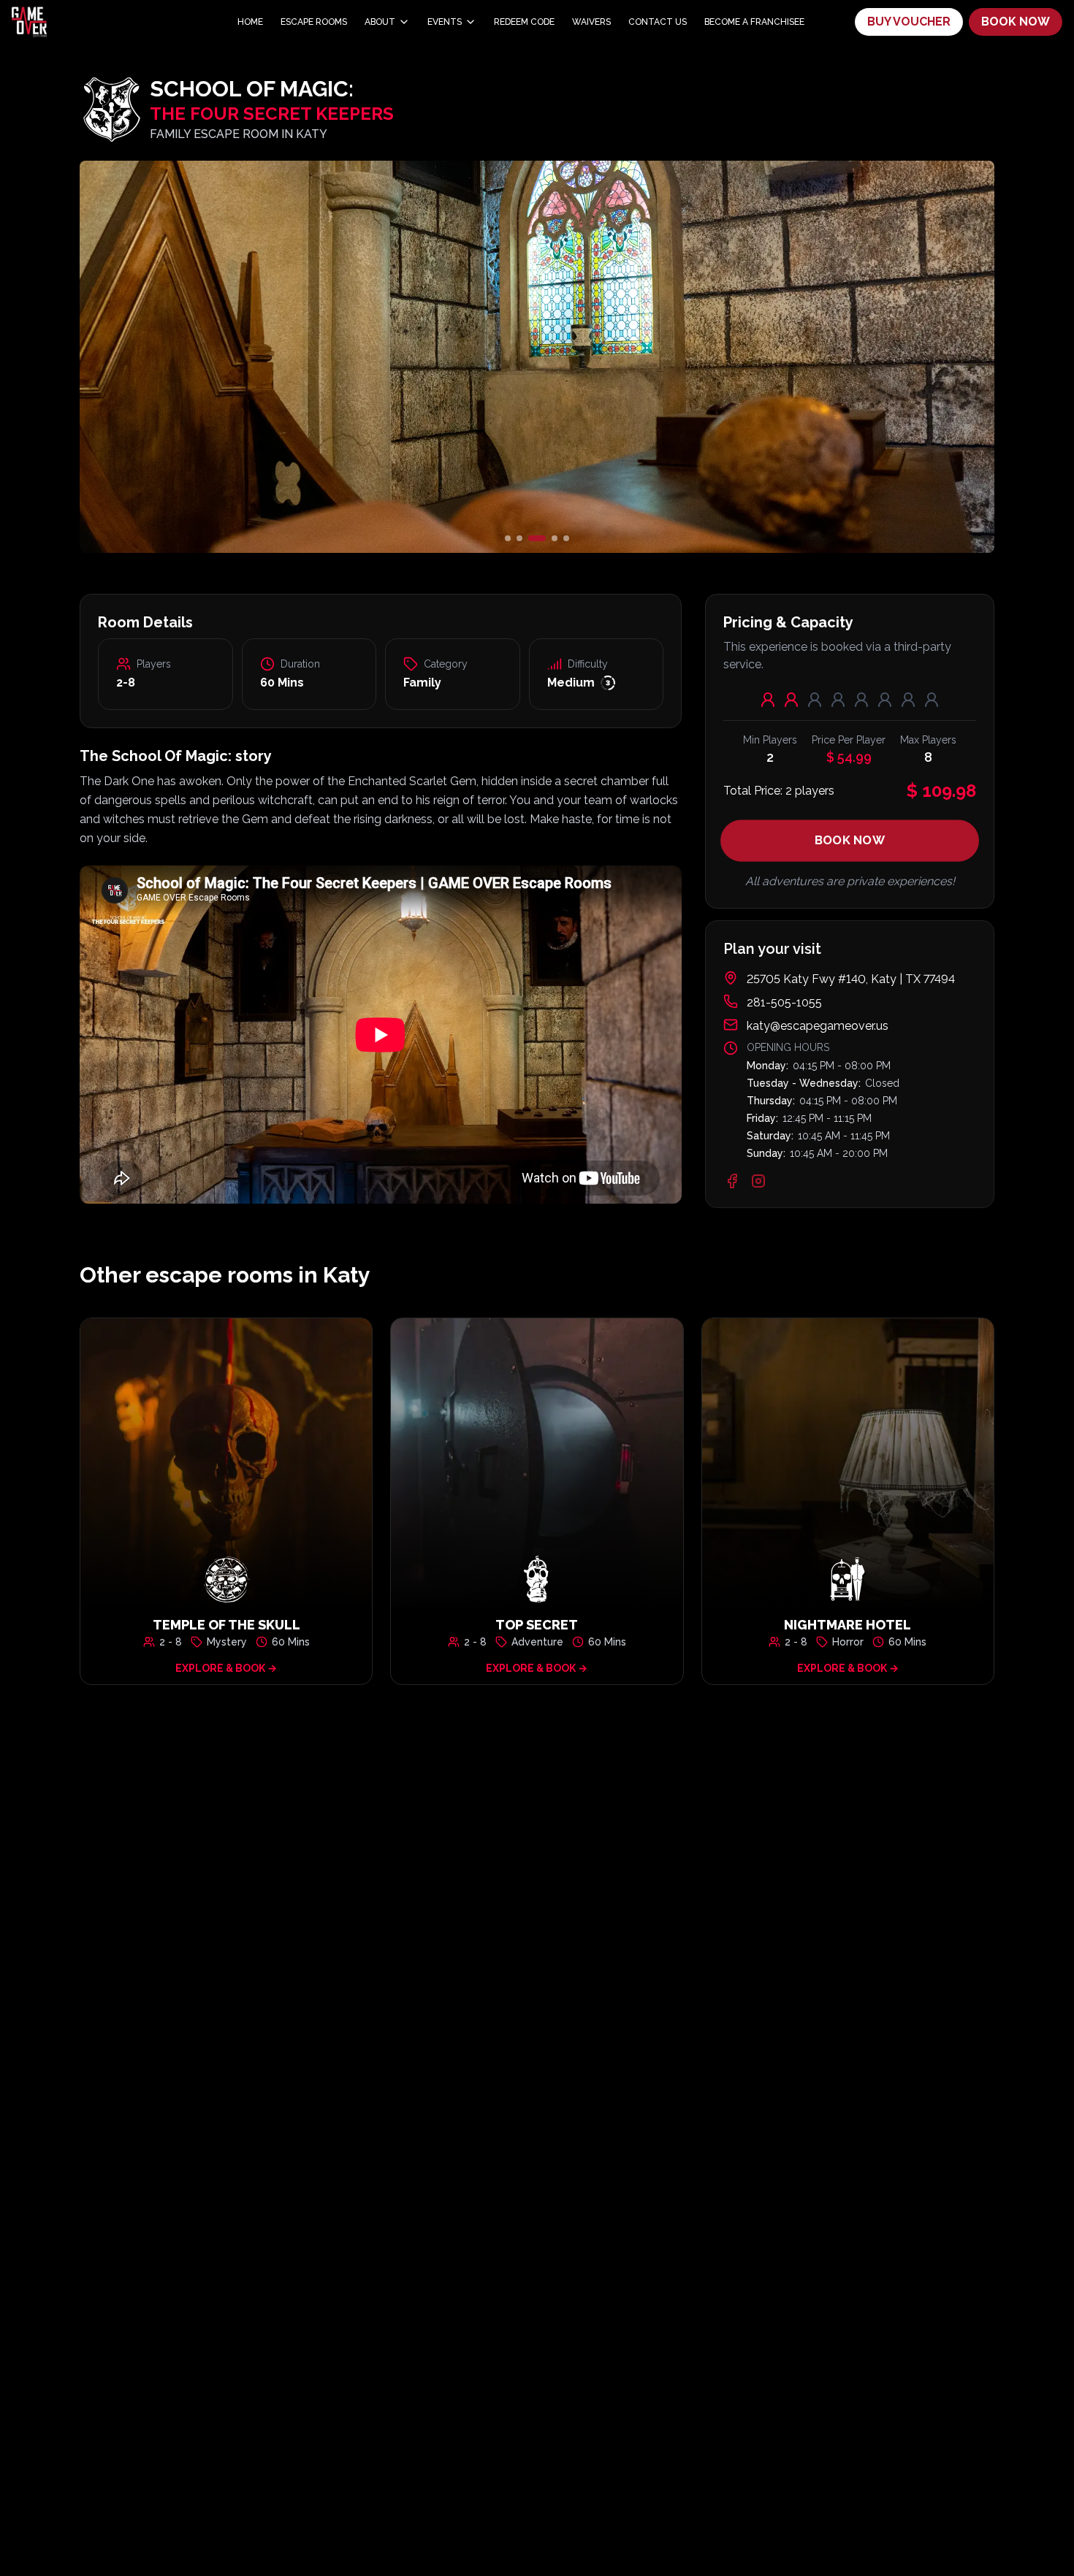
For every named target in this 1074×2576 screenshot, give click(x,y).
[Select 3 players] (815, 700)
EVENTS (445, 22)
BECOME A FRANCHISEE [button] (754, 22)
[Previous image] (232, 357)
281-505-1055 (784, 1002)
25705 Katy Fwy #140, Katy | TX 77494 (851, 979)
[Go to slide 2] (519, 538)
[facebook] (732, 1181)
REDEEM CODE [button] (524, 22)
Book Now (850, 840)
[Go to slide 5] (566, 538)
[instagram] (758, 1181)
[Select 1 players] (768, 700)
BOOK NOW (1016, 22)
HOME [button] (250, 22)
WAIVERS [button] (591, 22)
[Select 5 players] (861, 700)
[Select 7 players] (908, 700)
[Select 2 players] (791, 700)
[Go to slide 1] (508, 538)
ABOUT (380, 22)
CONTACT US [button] (658, 22)
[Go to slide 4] (549, 538)
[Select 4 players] (838, 700)
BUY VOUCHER (909, 22)
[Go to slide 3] (531, 538)
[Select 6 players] (885, 700)
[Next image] (842, 357)
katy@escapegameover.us (818, 1026)
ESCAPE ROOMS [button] (314, 22)
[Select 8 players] (932, 700)
